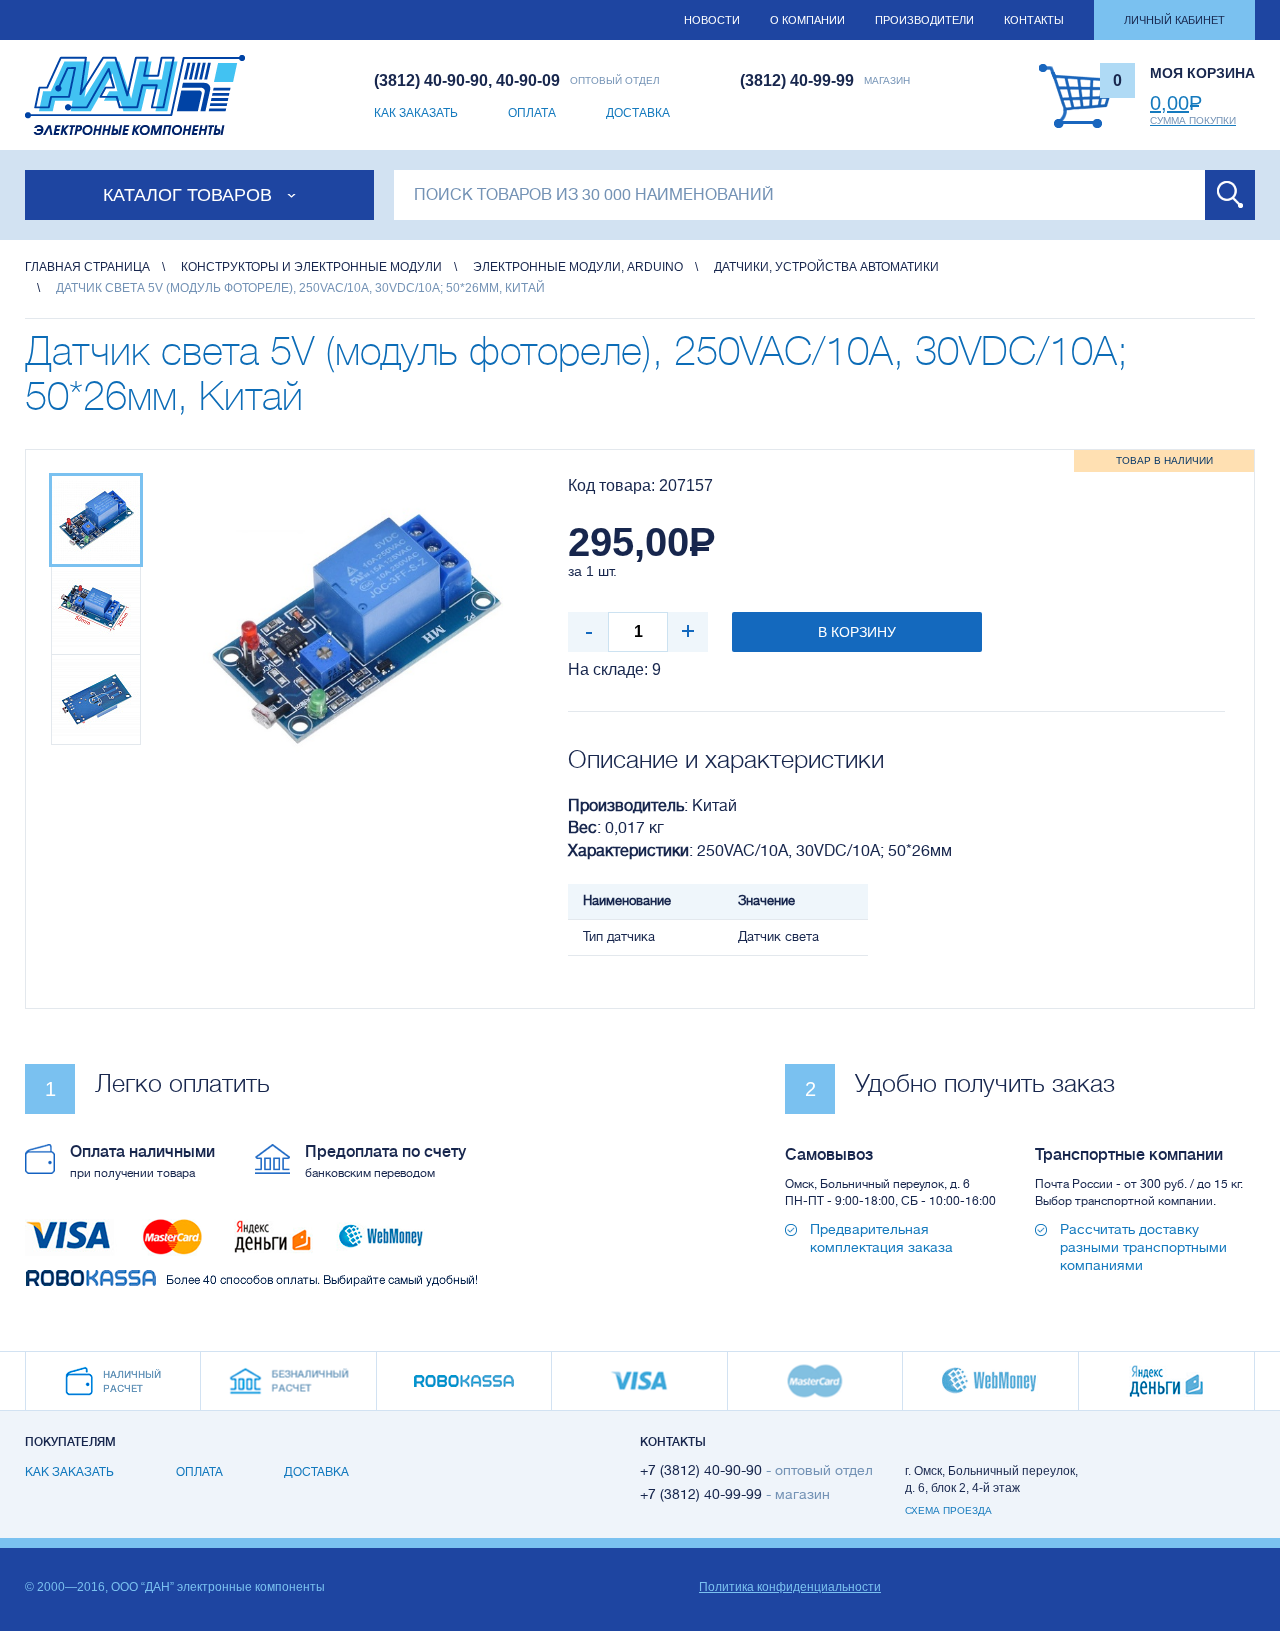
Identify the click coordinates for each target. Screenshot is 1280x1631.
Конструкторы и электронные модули (311, 267)
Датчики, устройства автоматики (826, 267)
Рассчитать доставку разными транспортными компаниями (1143, 1247)
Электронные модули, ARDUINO (578, 267)
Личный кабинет (1174, 20)
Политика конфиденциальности (790, 1587)
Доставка (638, 113)
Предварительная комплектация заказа (881, 1238)
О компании (807, 20)
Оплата (532, 113)
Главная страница (87, 267)
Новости (712, 20)
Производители (924, 20)
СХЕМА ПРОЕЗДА (948, 1510)
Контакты (1034, 20)
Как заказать (416, 113)
